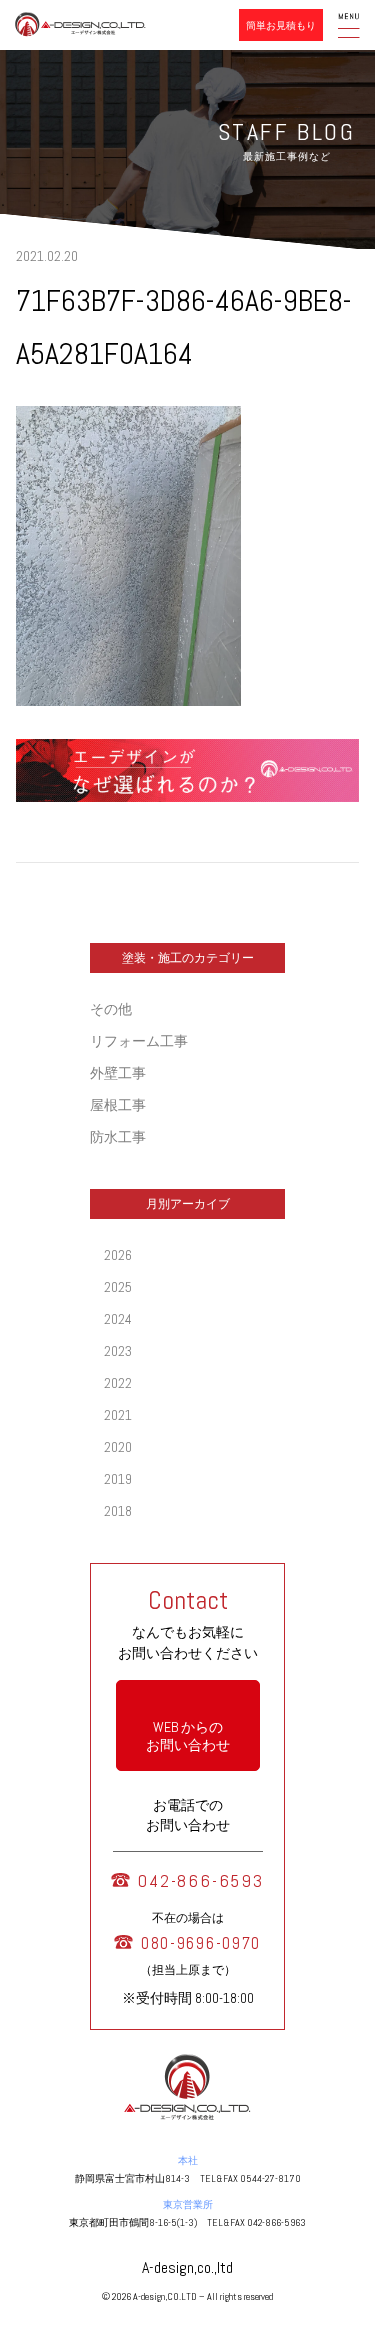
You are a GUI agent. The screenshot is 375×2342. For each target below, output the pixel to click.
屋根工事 (118, 1105)
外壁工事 (118, 1073)
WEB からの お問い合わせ (188, 1736)
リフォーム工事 (139, 1041)
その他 (111, 1009)
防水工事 (118, 1137)
